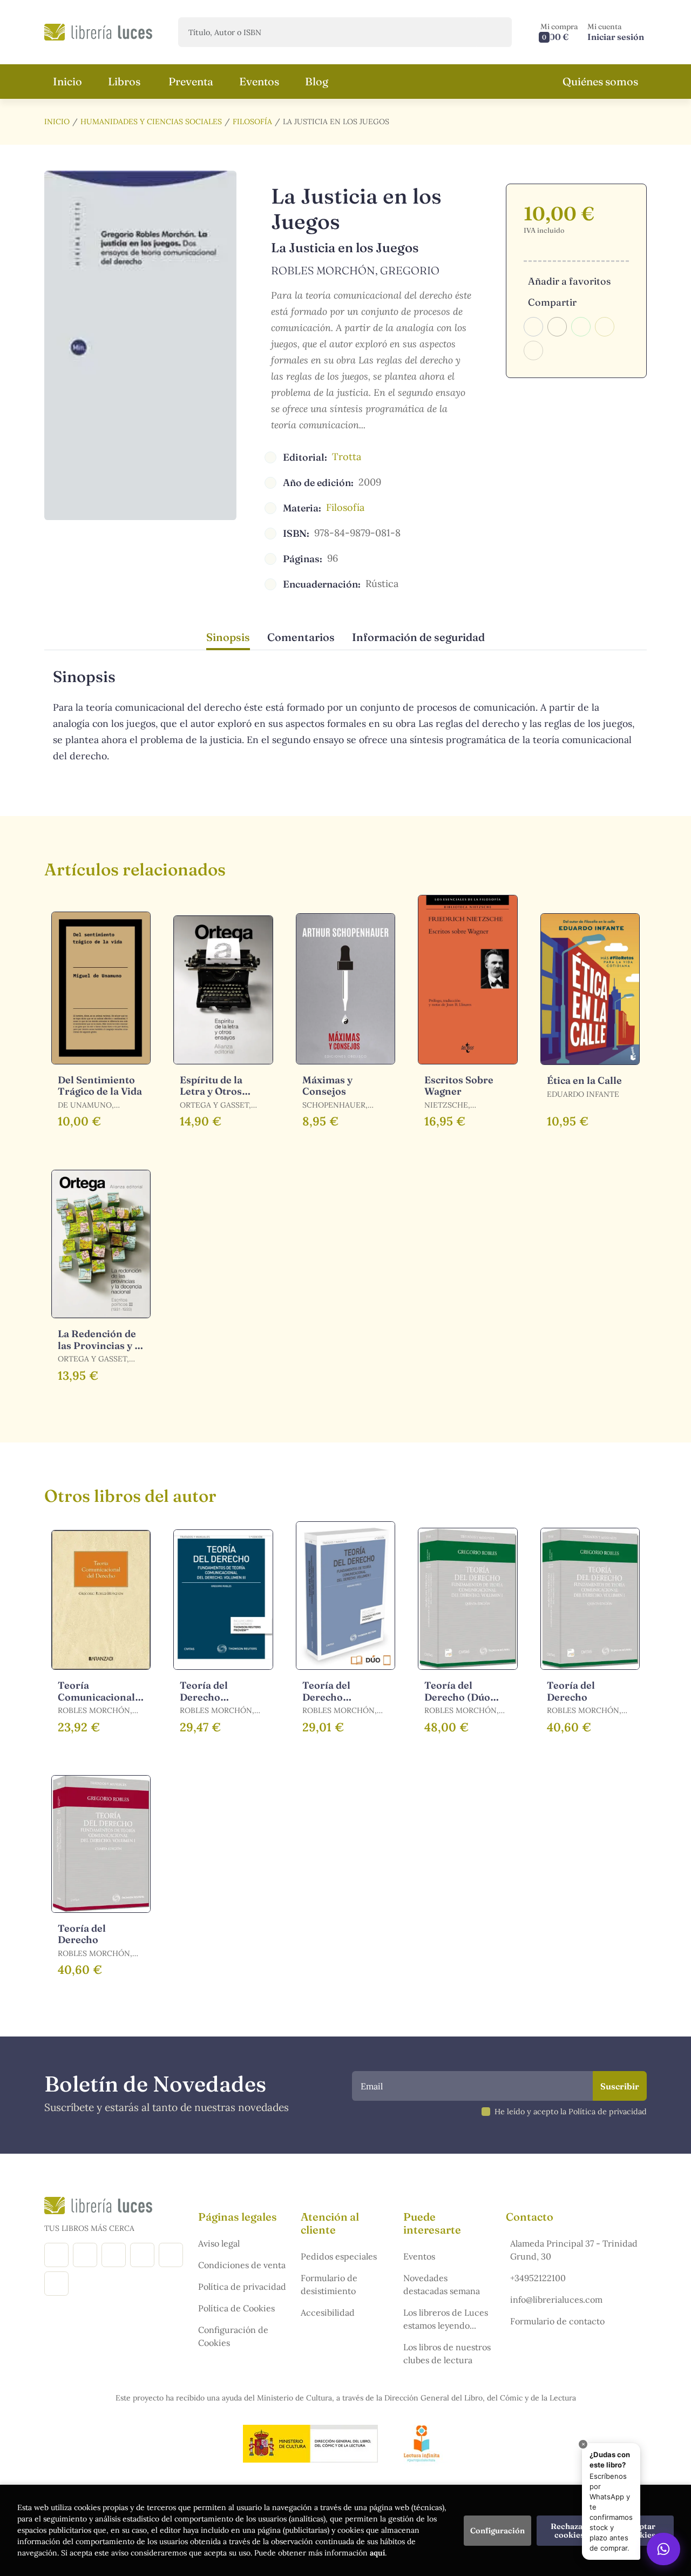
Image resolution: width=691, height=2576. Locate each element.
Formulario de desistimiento (329, 2284)
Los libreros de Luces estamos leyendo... (446, 2319)
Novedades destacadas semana (442, 2284)
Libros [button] (124, 81)
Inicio (57, 122)
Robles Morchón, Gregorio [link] (355, 270)
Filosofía (252, 122)
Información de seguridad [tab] (418, 637)
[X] (114, 2255)
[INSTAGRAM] (85, 2255)
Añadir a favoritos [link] (569, 281)
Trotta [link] (347, 457)
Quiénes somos (600, 81)
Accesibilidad (328, 2312)
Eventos (419, 2256)
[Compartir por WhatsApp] (581, 327)
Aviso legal (219, 2243)
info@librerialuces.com (556, 2299)
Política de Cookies (236, 2308)
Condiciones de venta (242, 2265)
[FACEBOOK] (56, 2255)
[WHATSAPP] (56, 2284)
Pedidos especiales (339, 2256)
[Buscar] (494, 32)
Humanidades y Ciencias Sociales (151, 122)
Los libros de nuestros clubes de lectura (447, 2354)
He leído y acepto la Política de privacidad (571, 2112)
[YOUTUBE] (171, 2255)
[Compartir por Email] (605, 327)
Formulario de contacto (557, 2321)
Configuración (497, 2531)
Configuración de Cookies (233, 2336)
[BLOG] (142, 2255)
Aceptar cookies (641, 2531)
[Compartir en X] (557, 327)
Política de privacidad (242, 2287)
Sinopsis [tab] (228, 637)
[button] (559, 32)
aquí (377, 2553)
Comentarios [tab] (301, 637)
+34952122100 (538, 2278)
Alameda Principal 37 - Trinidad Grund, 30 (574, 2250)
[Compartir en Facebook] (533, 327)
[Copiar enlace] (533, 350)
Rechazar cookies (569, 2531)
